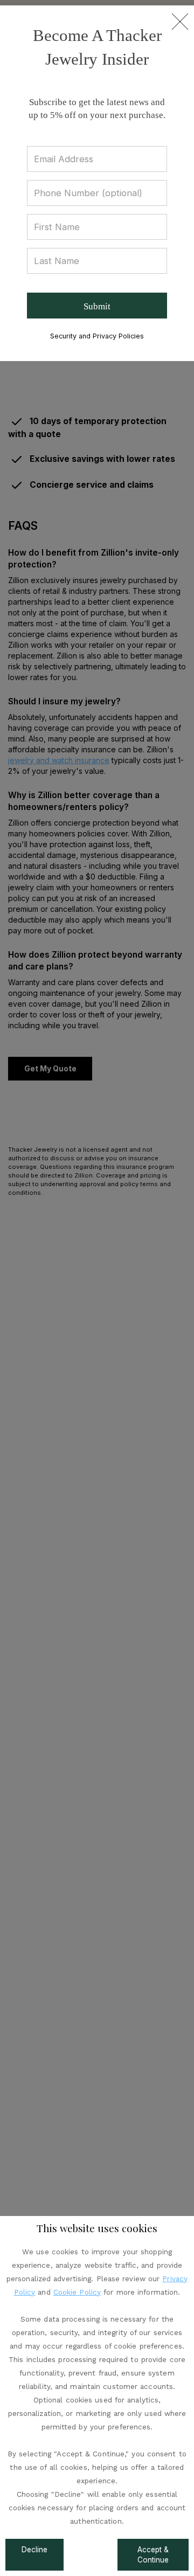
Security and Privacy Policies (97, 336)
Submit (97, 306)
